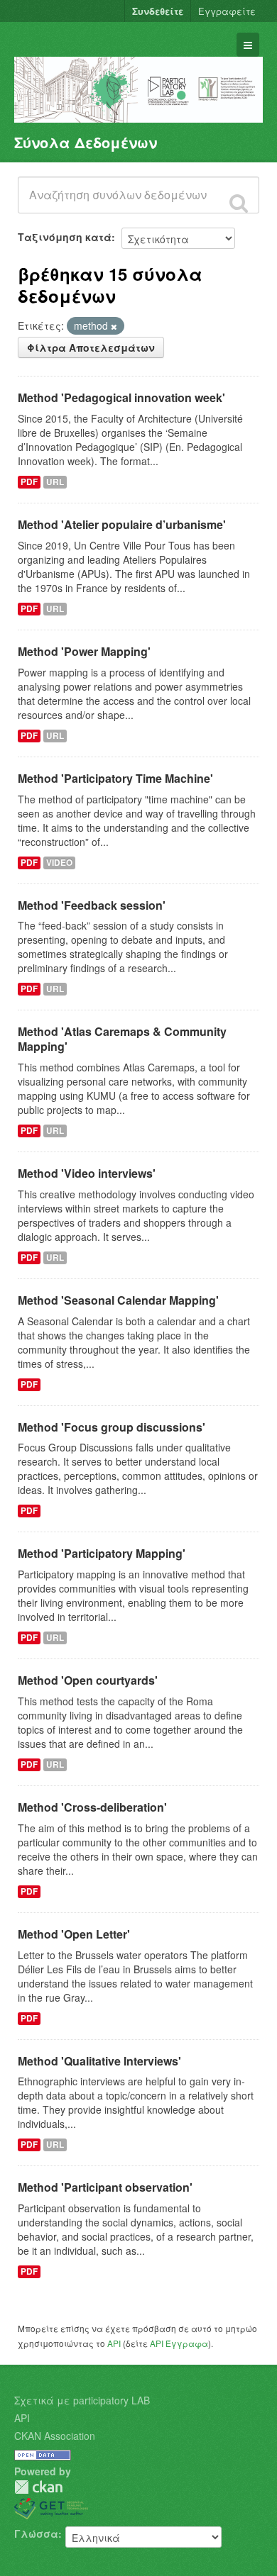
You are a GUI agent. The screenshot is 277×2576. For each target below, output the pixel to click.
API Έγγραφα (179, 2343)
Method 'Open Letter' (74, 1934)
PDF (29, 482)
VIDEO (59, 863)
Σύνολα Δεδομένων (86, 142)
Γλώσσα (36, 2533)
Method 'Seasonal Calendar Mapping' (118, 1300)
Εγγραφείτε (227, 11)
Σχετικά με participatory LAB (82, 2400)
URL (55, 482)
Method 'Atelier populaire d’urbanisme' (122, 524)
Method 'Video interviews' (87, 1173)
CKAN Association (55, 2436)
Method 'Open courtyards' (88, 1680)
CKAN (38, 2487)
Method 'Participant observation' (105, 2187)
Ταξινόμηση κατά (65, 237)
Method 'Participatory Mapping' (102, 1553)
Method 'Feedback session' (92, 905)
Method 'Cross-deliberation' (92, 1807)
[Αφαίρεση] (114, 326)
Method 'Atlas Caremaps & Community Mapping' (122, 1039)
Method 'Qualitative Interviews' (99, 2061)
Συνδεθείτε (158, 11)
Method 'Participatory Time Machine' (115, 778)
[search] (239, 203)
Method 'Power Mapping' (84, 651)
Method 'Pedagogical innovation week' (121, 397)
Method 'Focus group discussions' (112, 1427)
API (114, 2343)
